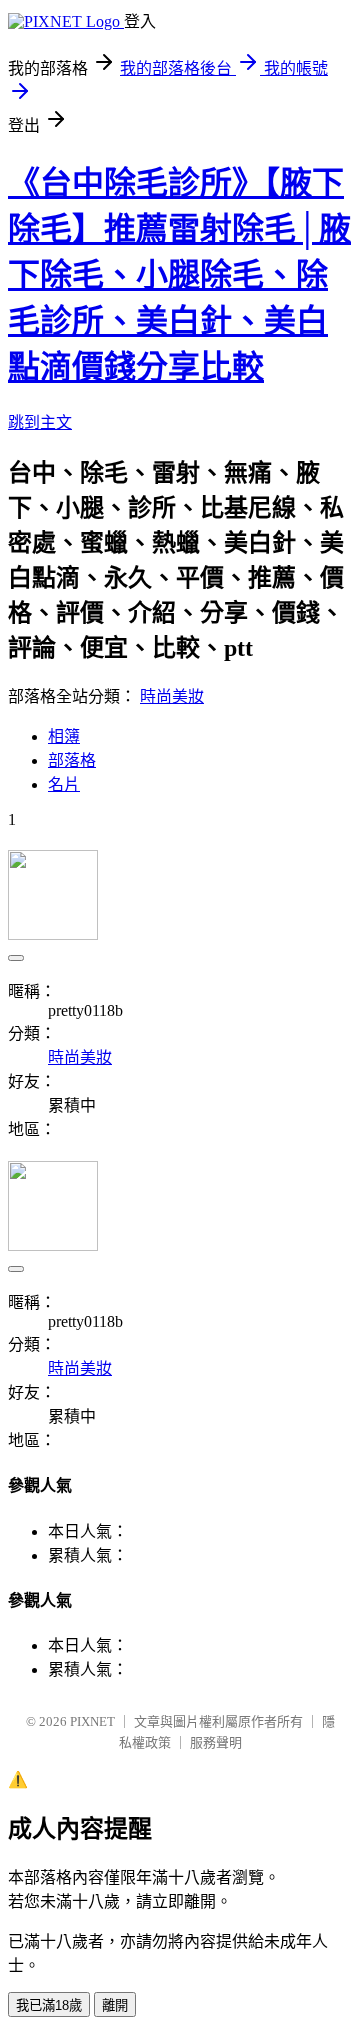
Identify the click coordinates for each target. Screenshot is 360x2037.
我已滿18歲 (49, 2005)
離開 (115, 2005)
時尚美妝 (172, 696)
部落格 (72, 760)
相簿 (64, 736)
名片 (64, 784)
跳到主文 (40, 422)
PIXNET (92, 1721)
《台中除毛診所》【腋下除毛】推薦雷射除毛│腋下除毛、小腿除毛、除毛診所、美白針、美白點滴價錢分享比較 (179, 275)
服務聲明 (216, 1742)
